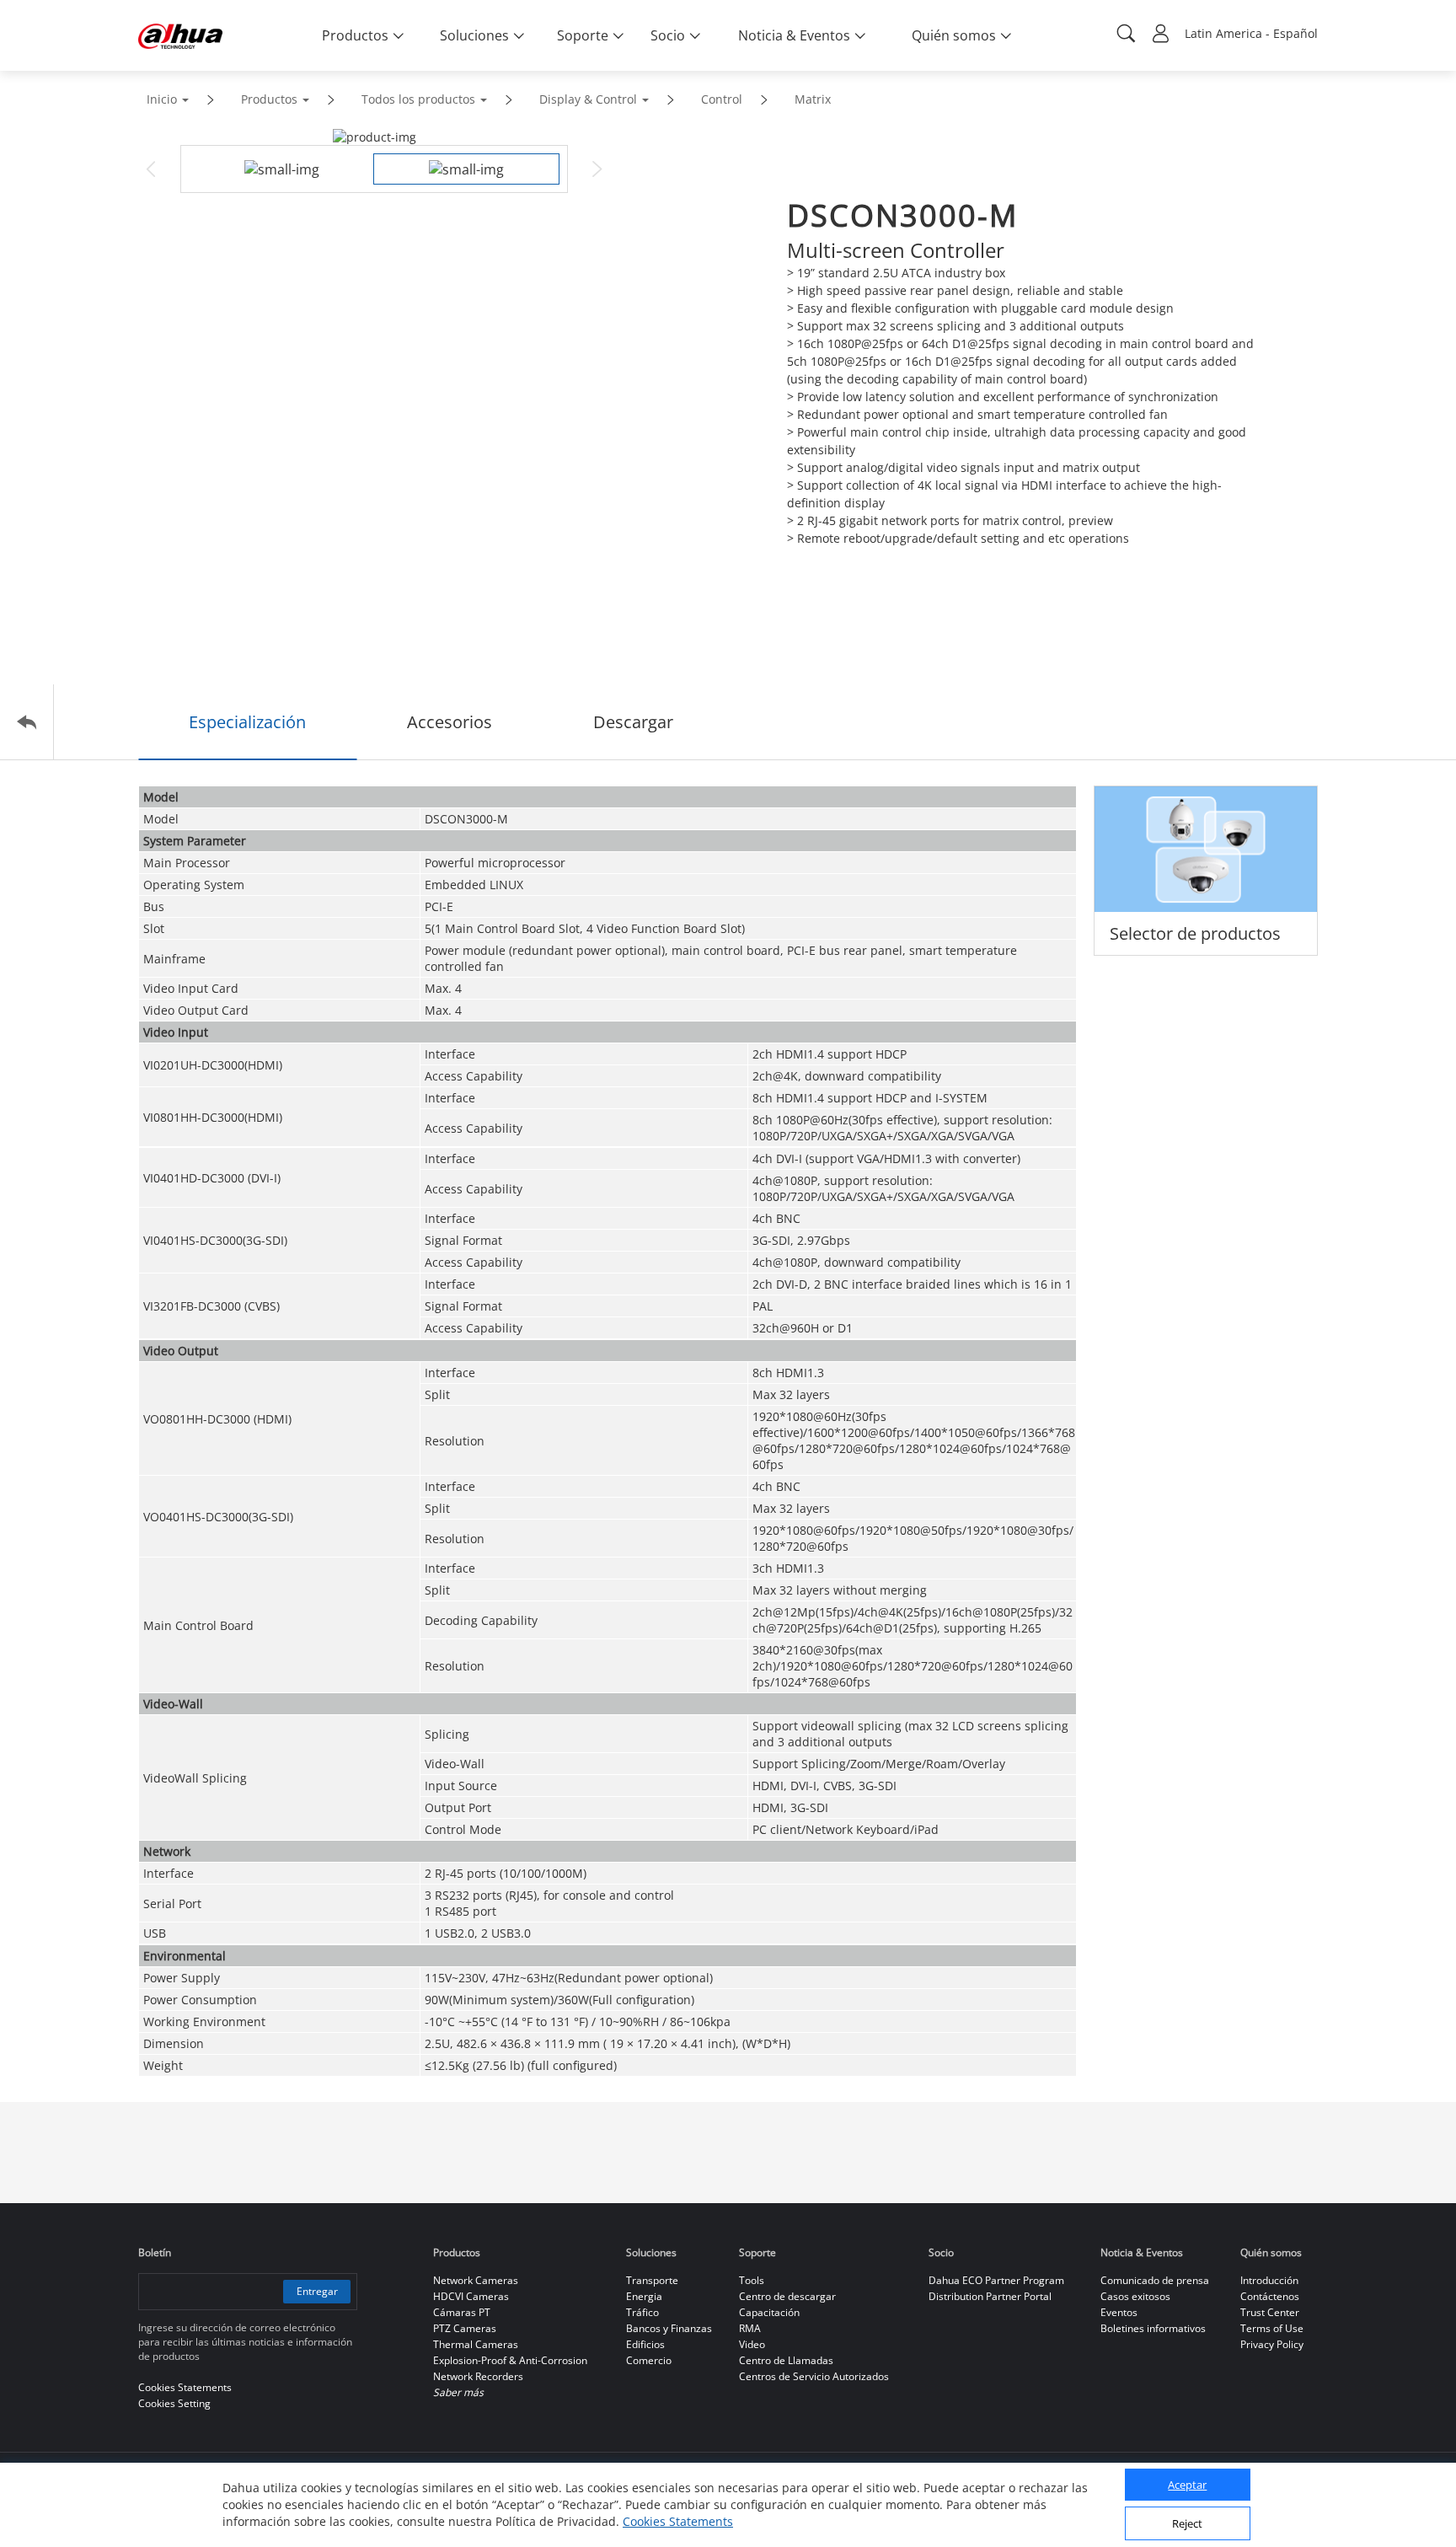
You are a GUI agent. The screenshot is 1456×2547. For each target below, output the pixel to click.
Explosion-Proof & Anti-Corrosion (510, 2360)
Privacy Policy (1272, 2344)
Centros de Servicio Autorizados (814, 2376)
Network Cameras (476, 2280)
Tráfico (642, 2312)
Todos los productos (418, 99)
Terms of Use (1272, 2328)
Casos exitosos (1135, 2296)
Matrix (813, 99)
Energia (644, 2296)
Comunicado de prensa (1155, 2280)
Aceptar (1187, 2485)
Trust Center (1270, 2312)
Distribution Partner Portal (990, 2296)
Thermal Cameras (476, 2344)
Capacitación (769, 2312)
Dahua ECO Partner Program (996, 2280)
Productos (269, 99)
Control (722, 99)
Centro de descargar (787, 2296)
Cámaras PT (462, 2312)
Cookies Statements (678, 2521)
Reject (1187, 2524)
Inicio (162, 99)
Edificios (645, 2344)
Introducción (1269, 2280)
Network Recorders (478, 2376)
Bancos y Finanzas (669, 2328)
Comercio (649, 2360)
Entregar (317, 2291)
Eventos (1119, 2312)
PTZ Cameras (465, 2328)
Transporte (652, 2280)
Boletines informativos (1153, 2328)
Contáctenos (1270, 2296)
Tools (752, 2280)
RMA (750, 2328)
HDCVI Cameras (471, 2296)
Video (752, 2344)
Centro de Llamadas (786, 2360)
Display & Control (588, 99)
